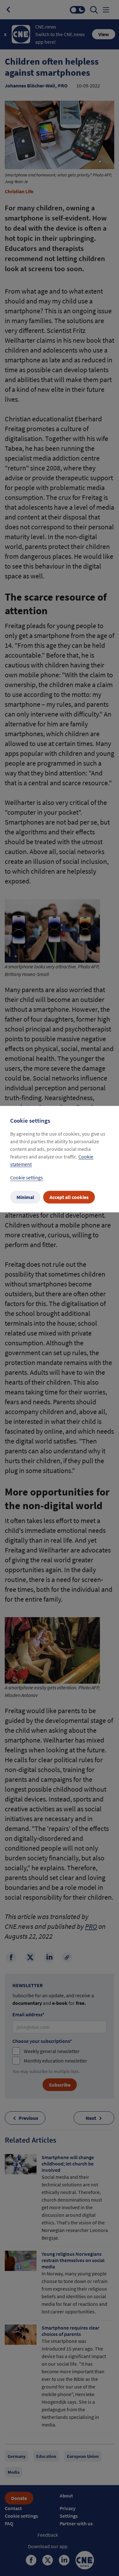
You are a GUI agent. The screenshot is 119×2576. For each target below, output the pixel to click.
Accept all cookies (69, 1197)
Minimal (25, 1197)
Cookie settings (26, 1177)
